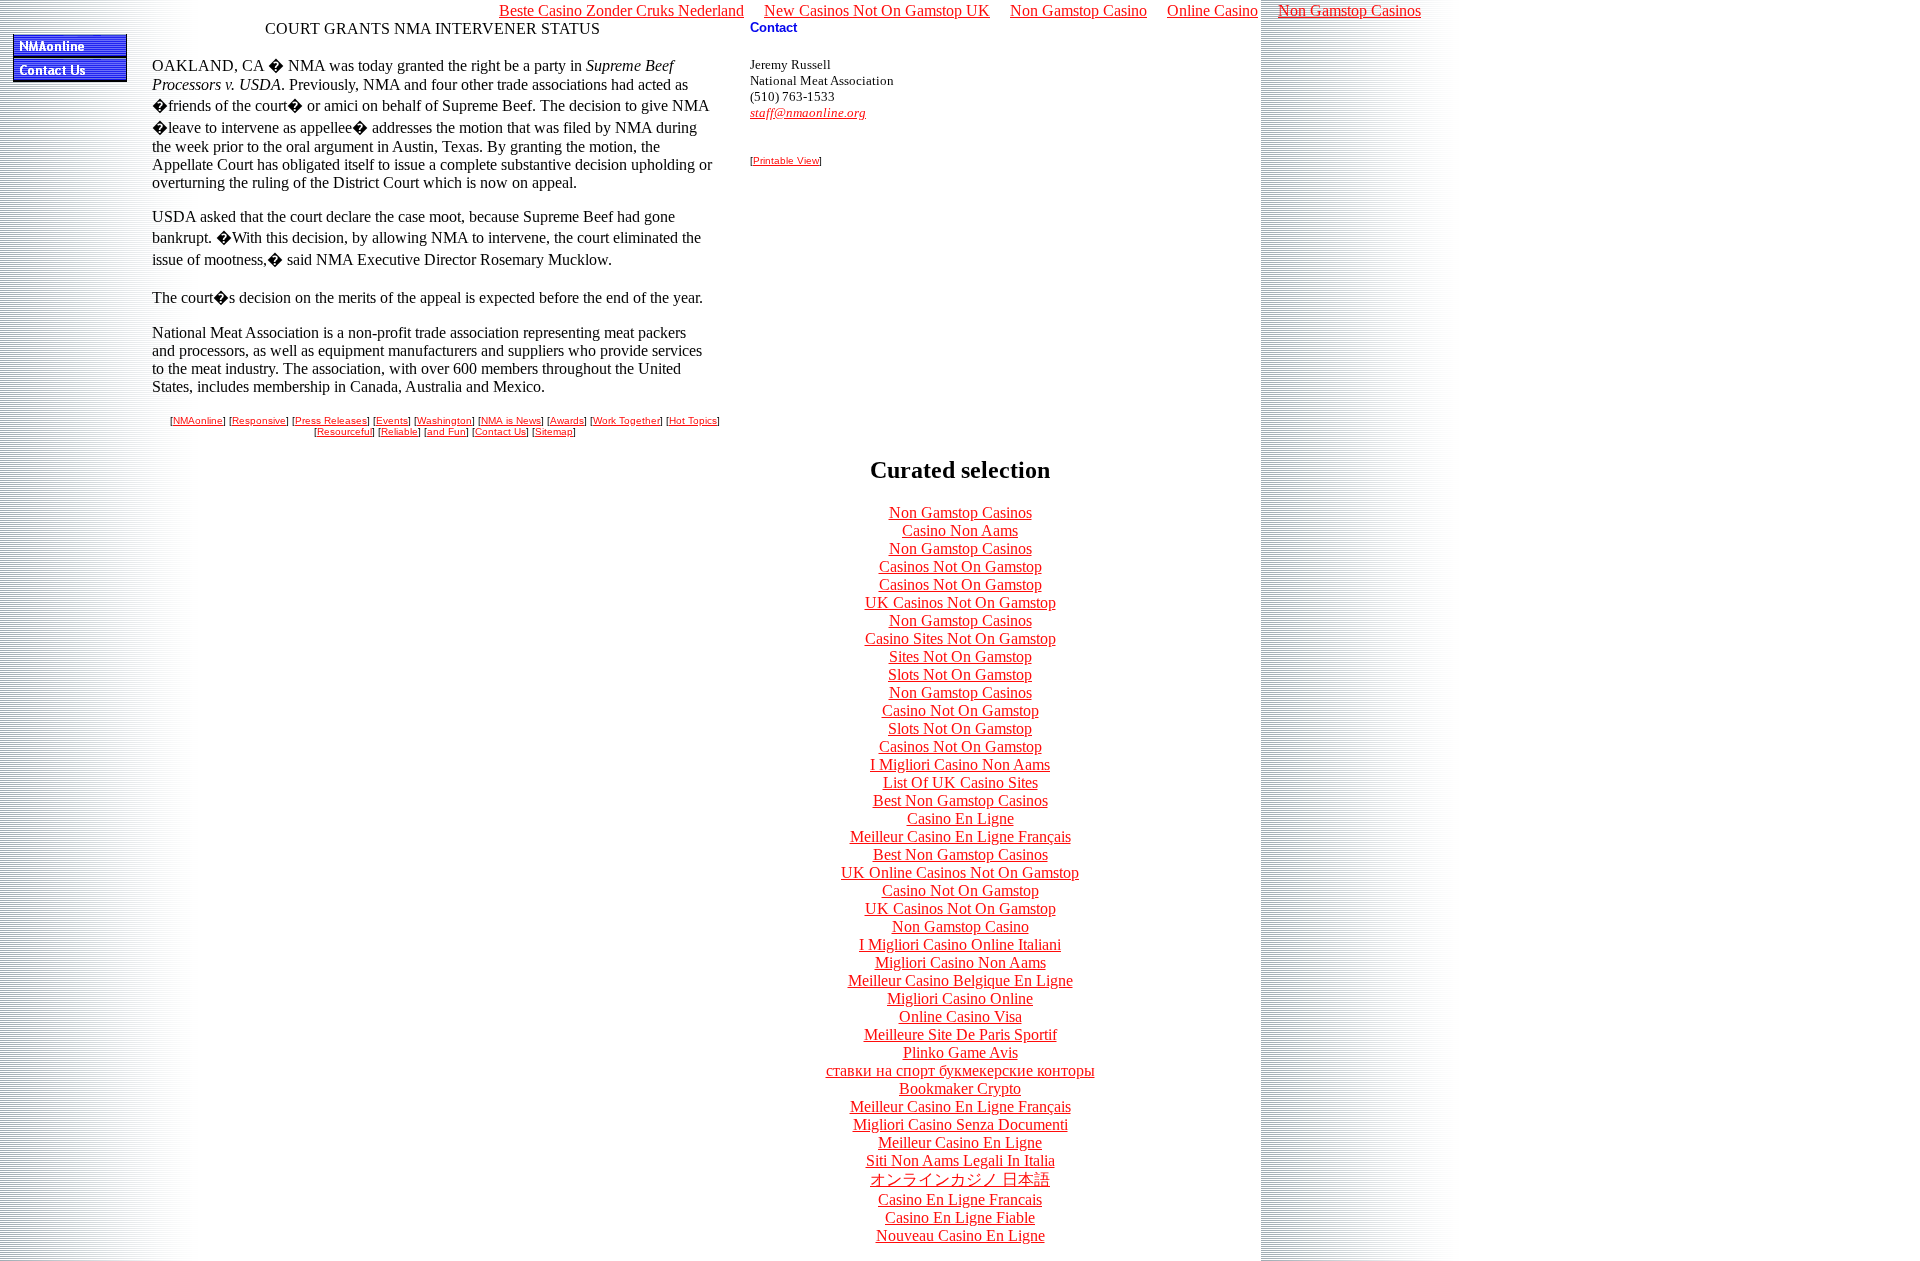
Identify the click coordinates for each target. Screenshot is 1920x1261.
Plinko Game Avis (960, 1052)
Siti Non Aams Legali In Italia (960, 1160)
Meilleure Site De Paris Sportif (960, 1034)
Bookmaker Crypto (960, 1088)
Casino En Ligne (960, 818)
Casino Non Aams (960, 530)
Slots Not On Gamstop (960, 674)
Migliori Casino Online (960, 998)
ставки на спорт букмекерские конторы (960, 1070)
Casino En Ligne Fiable (960, 1217)
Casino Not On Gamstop (960, 710)
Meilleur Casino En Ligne (960, 1142)
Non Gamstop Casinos (960, 512)
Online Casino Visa (960, 1016)
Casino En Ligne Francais (960, 1199)
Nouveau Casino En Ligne (960, 1235)
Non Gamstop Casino (960, 926)
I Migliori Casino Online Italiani (960, 944)
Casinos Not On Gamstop (960, 566)
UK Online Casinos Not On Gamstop (960, 872)
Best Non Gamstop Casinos (960, 800)
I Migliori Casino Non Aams (960, 764)
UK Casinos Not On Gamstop (960, 602)
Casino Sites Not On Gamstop (960, 638)
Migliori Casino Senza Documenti (960, 1124)
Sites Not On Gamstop (960, 656)
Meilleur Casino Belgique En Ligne (960, 980)
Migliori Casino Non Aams (960, 962)
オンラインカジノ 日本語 (960, 1179)
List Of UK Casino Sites (960, 782)
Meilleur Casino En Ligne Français (960, 836)
